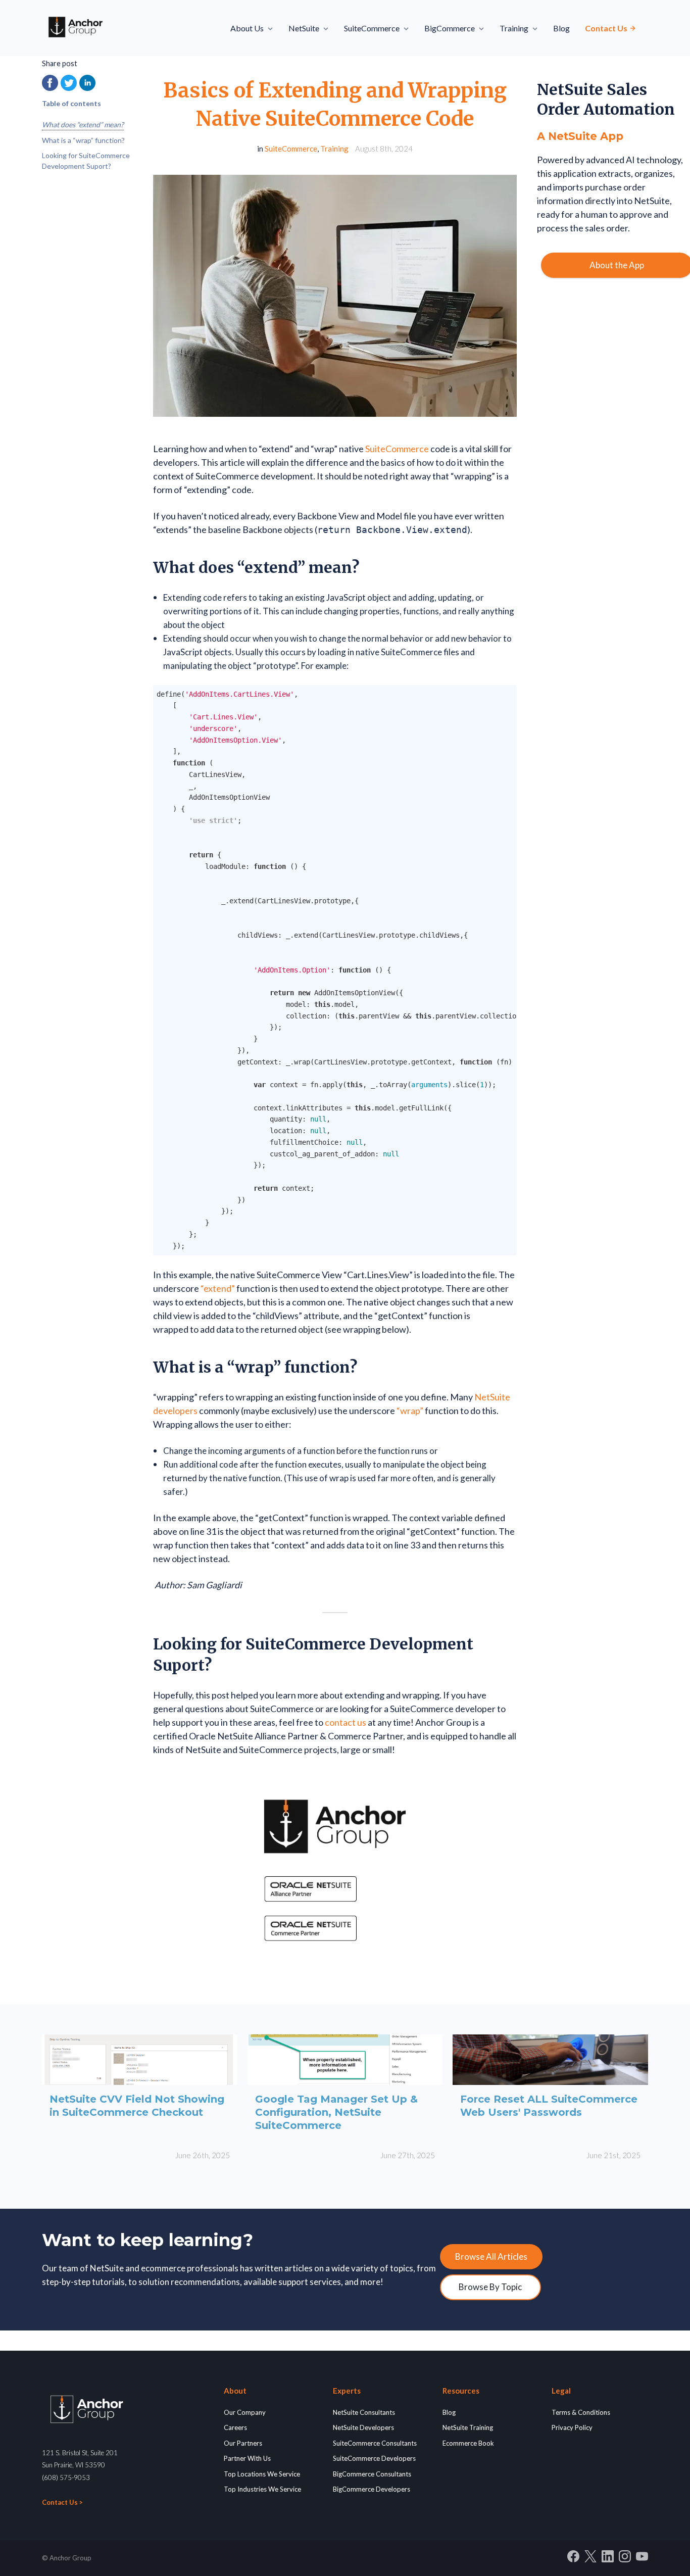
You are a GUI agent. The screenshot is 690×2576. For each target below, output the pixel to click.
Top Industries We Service (262, 2489)
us (362, 1722)
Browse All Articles (491, 2256)
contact (341, 1722)
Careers (235, 2427)
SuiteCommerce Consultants (375, 2443)
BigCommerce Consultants (372, 2474)
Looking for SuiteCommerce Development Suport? (86, 161)
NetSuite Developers (363, 2427)
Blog (561, 28)
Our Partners (243, 2443)
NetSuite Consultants (364, 2412)
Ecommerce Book (468, 2443)
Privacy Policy (572, 2427)
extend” (219, 1288)
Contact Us (607, 28)
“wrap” (410, 1411)
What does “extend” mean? (83, 125)
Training (334, 149)
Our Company (245, 2412)
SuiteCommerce (291, 149)
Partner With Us (247, 2458)
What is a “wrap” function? (83, 140)
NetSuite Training (468, 2427)
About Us (247, 28)
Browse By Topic (490, 2287)
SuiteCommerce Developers (374, 2458)
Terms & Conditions (581, 2412)
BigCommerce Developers (372, 2489)
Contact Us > (62, 2502)
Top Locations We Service (262, 2474)
